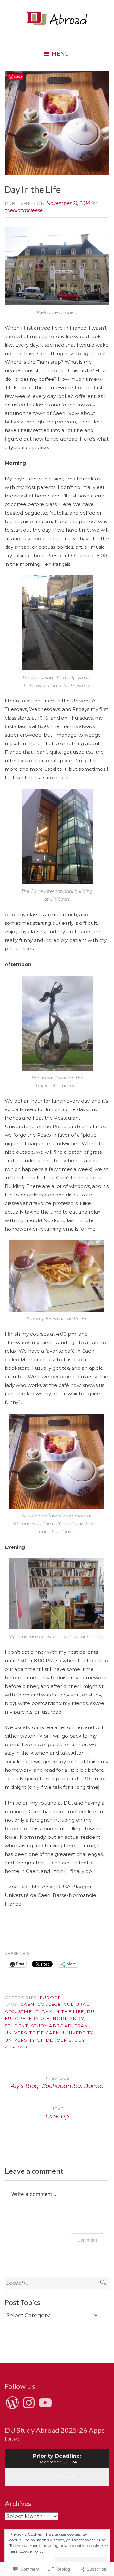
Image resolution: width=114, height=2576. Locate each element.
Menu (60, 54)
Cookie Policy (32, 2551)
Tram (82, 2026)
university (78, 2033)
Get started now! (57, 2477)
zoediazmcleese (24, 210)
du (91, 2011)
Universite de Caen (32, 2033)
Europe (50, 1998)
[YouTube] (45, 2403)
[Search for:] (57, 2283)
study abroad (51, 2026)
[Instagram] (29, 2403)
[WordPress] (12, 2403)
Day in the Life (63, 2011)
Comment (87, 2240)
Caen (27, 2004)
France (39, 2018)
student (16, 2026)
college (49, 2004)
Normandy (68, 2018)
